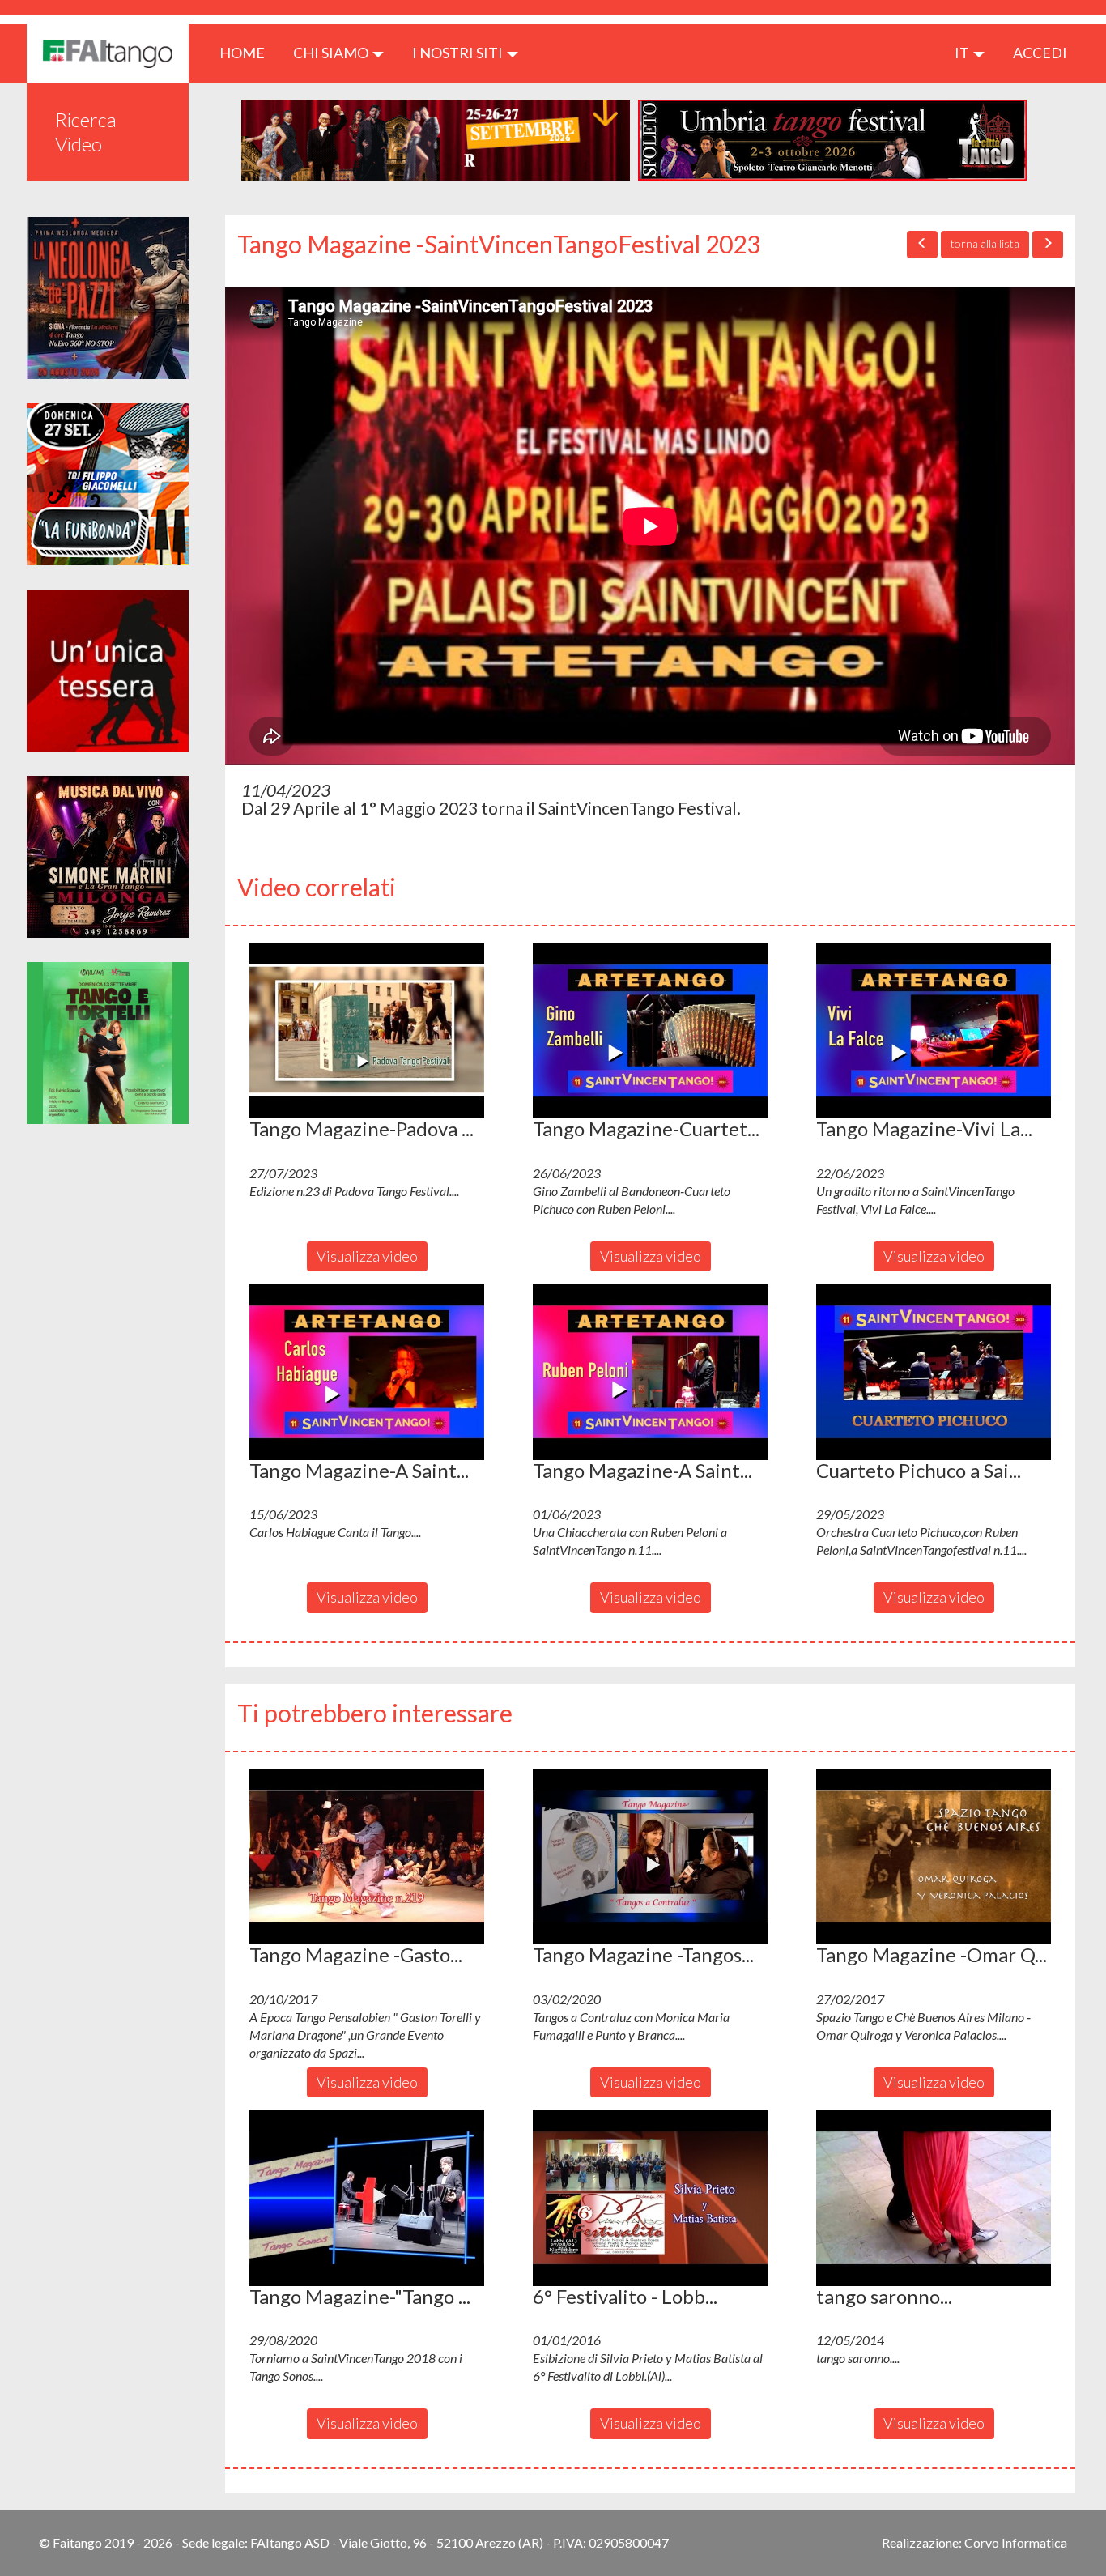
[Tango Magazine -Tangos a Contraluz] (650, 1857)
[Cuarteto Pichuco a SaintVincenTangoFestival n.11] (934, 1372)
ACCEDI (1040, 53)
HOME (248, 52)
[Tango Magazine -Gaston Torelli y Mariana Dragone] (367, 1857)
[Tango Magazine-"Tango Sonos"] (367, 2198)
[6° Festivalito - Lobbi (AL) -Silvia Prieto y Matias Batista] (650, 2198)
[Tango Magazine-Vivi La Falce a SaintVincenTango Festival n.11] (934, 1031)
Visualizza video (367, 1256)
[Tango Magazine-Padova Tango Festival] (367, 1031)
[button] (367, 1031)
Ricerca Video (86, 132)
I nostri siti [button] (459, 53)
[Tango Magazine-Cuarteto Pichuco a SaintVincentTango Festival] (650, 1031)
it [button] (963, 53)
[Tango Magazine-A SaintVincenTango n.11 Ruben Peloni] (650, 1372)
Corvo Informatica (1016, 2542)
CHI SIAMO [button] (332, 53)
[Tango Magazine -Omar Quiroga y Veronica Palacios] (934, 1857)
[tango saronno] (934, 2198)
